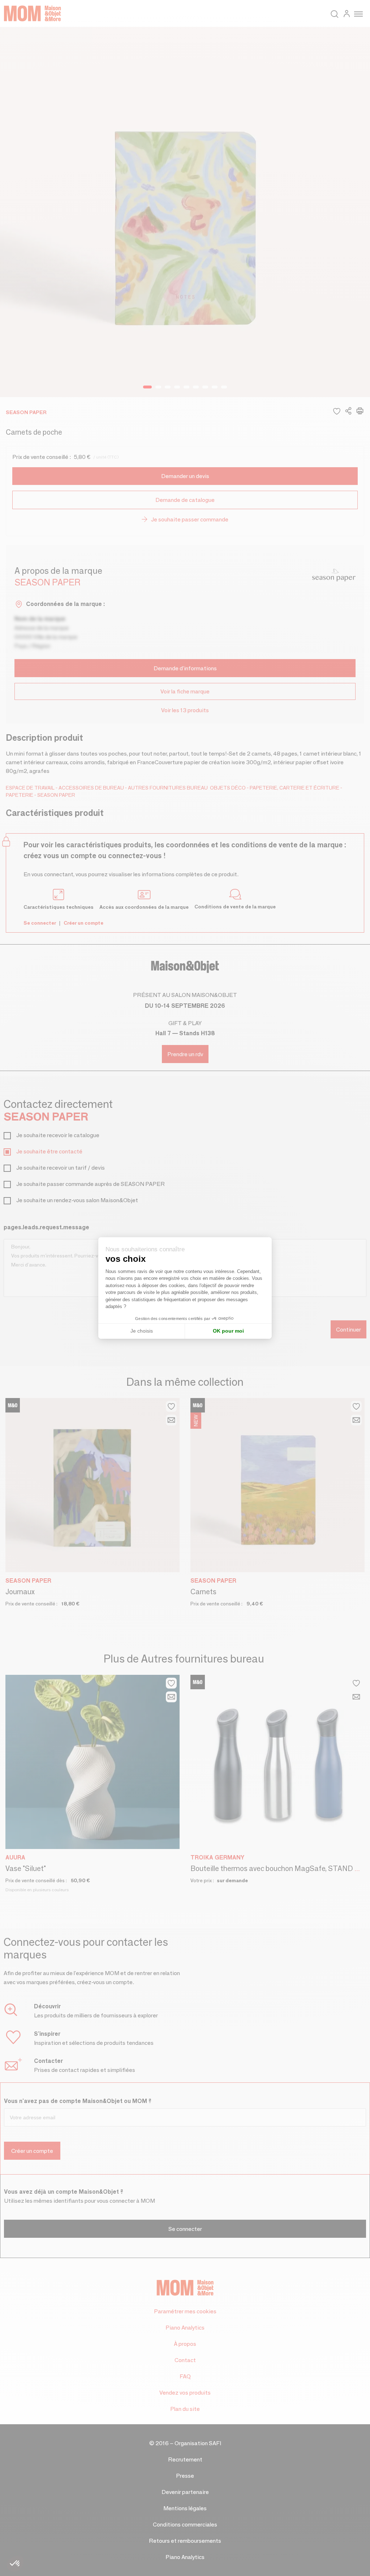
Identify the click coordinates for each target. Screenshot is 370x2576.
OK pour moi (228, 1331)
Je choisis (142, 1331)
